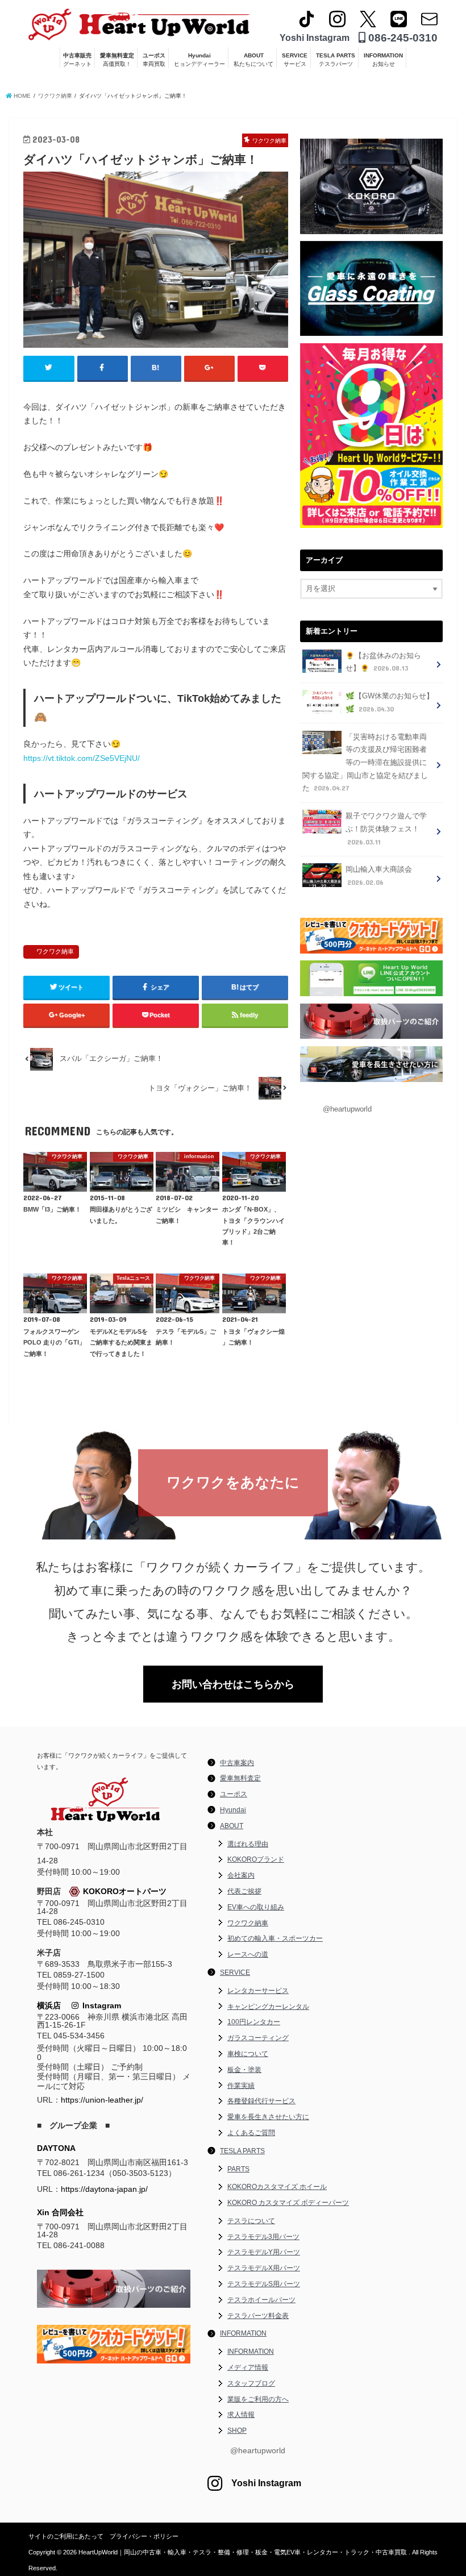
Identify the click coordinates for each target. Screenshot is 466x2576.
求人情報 (241, 2415)
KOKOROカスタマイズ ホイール (277, 2187)
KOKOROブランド (256, 1859)
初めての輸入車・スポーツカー (275, 1938)
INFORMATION (383, 60)
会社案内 (241, 1875)
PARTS (238, 2169)
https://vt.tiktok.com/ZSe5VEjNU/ (82, 758)
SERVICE (295, 60)
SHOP (237, 2431)
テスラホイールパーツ (261, 2300)
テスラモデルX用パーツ (264, 2268)
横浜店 (49, 2005)
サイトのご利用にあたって (66, 2536)
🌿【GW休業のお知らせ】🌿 (390, 703)
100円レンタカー (254, 2022)
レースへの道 (248, 1954)
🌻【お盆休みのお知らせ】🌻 (383, 662)
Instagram (100, 2005)
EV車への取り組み (256, 1907)
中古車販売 (77, 60)
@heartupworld (347, 1109)
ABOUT (253, 60)
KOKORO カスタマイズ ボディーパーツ (288, 2203)
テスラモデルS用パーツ (264, 2284)
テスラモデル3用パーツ (263, 2237)
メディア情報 (248, 2367)
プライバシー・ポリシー (144, 2536)
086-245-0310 (401, 38)
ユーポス (154, 60)
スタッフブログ (251, 2383)
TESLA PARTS (336, 60)
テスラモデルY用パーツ (264, 2252)
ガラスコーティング (258, 2038)
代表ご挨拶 (244, 1891)
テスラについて (251, 2221)
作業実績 (241, 2086)
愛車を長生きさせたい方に (268, 2117)
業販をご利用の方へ (258, 2399)
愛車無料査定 (117, 60)
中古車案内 (237, 1763)
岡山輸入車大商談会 (379, 876)
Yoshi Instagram (315, 38)
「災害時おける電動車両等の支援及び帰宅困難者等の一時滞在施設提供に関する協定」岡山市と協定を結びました (365, 763)
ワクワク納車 (55, 951)
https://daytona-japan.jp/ (104, 2189)
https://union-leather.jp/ (102, 2100)
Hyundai (199, 60)
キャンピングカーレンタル (268, 2007)
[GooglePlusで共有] (209, 368)
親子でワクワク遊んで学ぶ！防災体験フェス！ (386, 829)
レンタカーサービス (258, 1991)
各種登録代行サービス (261, 2101)
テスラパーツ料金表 (258, 2316)
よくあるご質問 (251, 2133)
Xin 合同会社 (60, 2212)
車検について (248, 2054)
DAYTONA (56, 2148)
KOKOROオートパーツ (125, 1891)
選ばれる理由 (248, 1844)
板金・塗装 (244, 2070)
